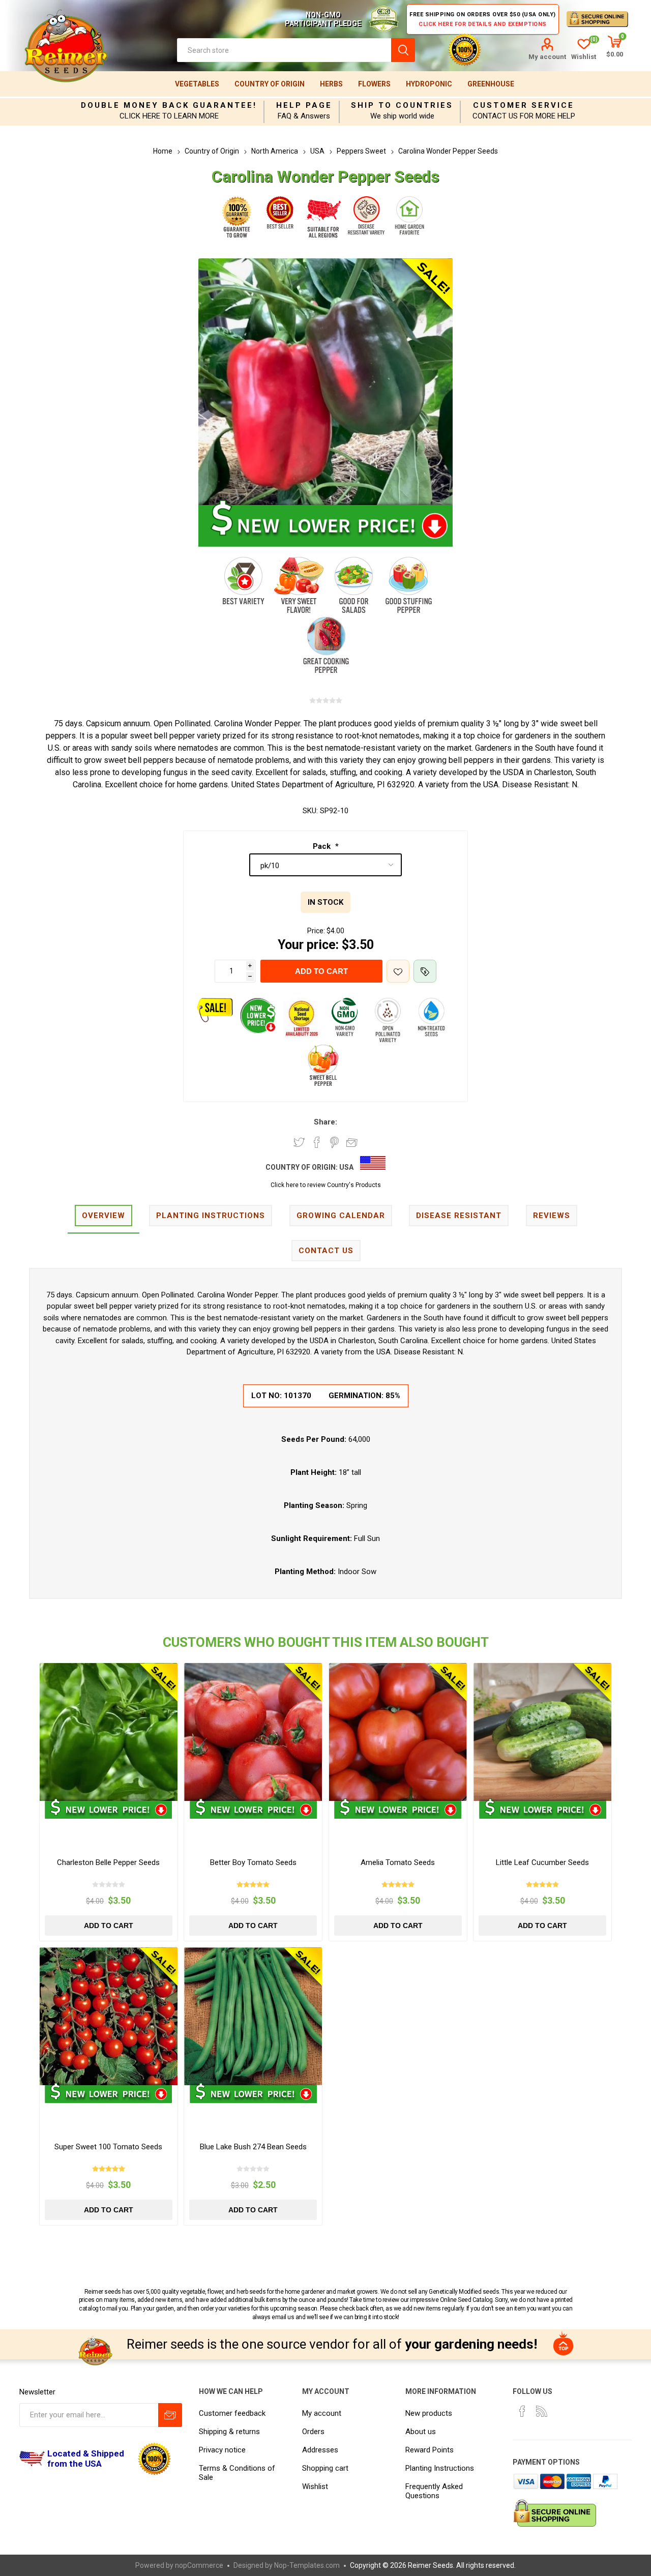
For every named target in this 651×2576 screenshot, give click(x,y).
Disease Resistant (459, 1216)
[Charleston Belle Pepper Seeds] (109, 1732)
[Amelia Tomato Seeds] (398, 1732)
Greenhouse (491, 84)
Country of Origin (270, 84)
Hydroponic (429, 84)
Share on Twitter (299, 1142)
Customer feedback (232, 2413)
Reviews (552, 1216)
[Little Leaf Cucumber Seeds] (542, 1732)
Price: (316, 931)
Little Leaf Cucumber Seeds (542, 1862)
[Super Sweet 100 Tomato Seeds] (109, 2016)
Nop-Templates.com (307, 2565)
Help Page (304, 105)
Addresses (320, 2450)
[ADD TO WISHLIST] (398, 971)
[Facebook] (522, 2411)
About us (421, 2432)
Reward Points (430, 2450)
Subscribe (170, 2415)
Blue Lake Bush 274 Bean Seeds (253, 2147)
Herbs (331, 84)
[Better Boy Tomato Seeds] (253, 1732)
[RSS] (542, 2411)
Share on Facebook (317, 1142)
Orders (313, 2432)
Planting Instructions (440, 2468)
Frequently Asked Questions (434, 2491)
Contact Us (326, 1251)
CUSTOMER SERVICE (524, 105)
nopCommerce (199, 2565)
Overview (103, 1216)
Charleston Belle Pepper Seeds (108, 1862)
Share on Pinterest (334, 1142)
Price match (425, 971)
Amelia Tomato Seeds (398, 1862)
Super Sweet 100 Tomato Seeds (108, 2147)
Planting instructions (211, 1216)
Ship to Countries (402, 105)
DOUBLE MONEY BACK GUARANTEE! (169, 105)
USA (346, 1167)
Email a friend (352, 1142)
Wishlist (315, 2486)
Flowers (374, 84)
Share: (325, 1122)
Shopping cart (325, 2468)
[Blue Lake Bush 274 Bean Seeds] (253, 2016)
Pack (323, 846)
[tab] (103, 1216)
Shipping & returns (229, 2432)
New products (429, 2413)
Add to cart (321, 971)
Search (403, 50)
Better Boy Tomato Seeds (253, 1862)
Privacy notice (222, 2450)
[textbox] (284, 50)
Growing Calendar (341, 1216)
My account (547, 57)
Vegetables (197, 84)
